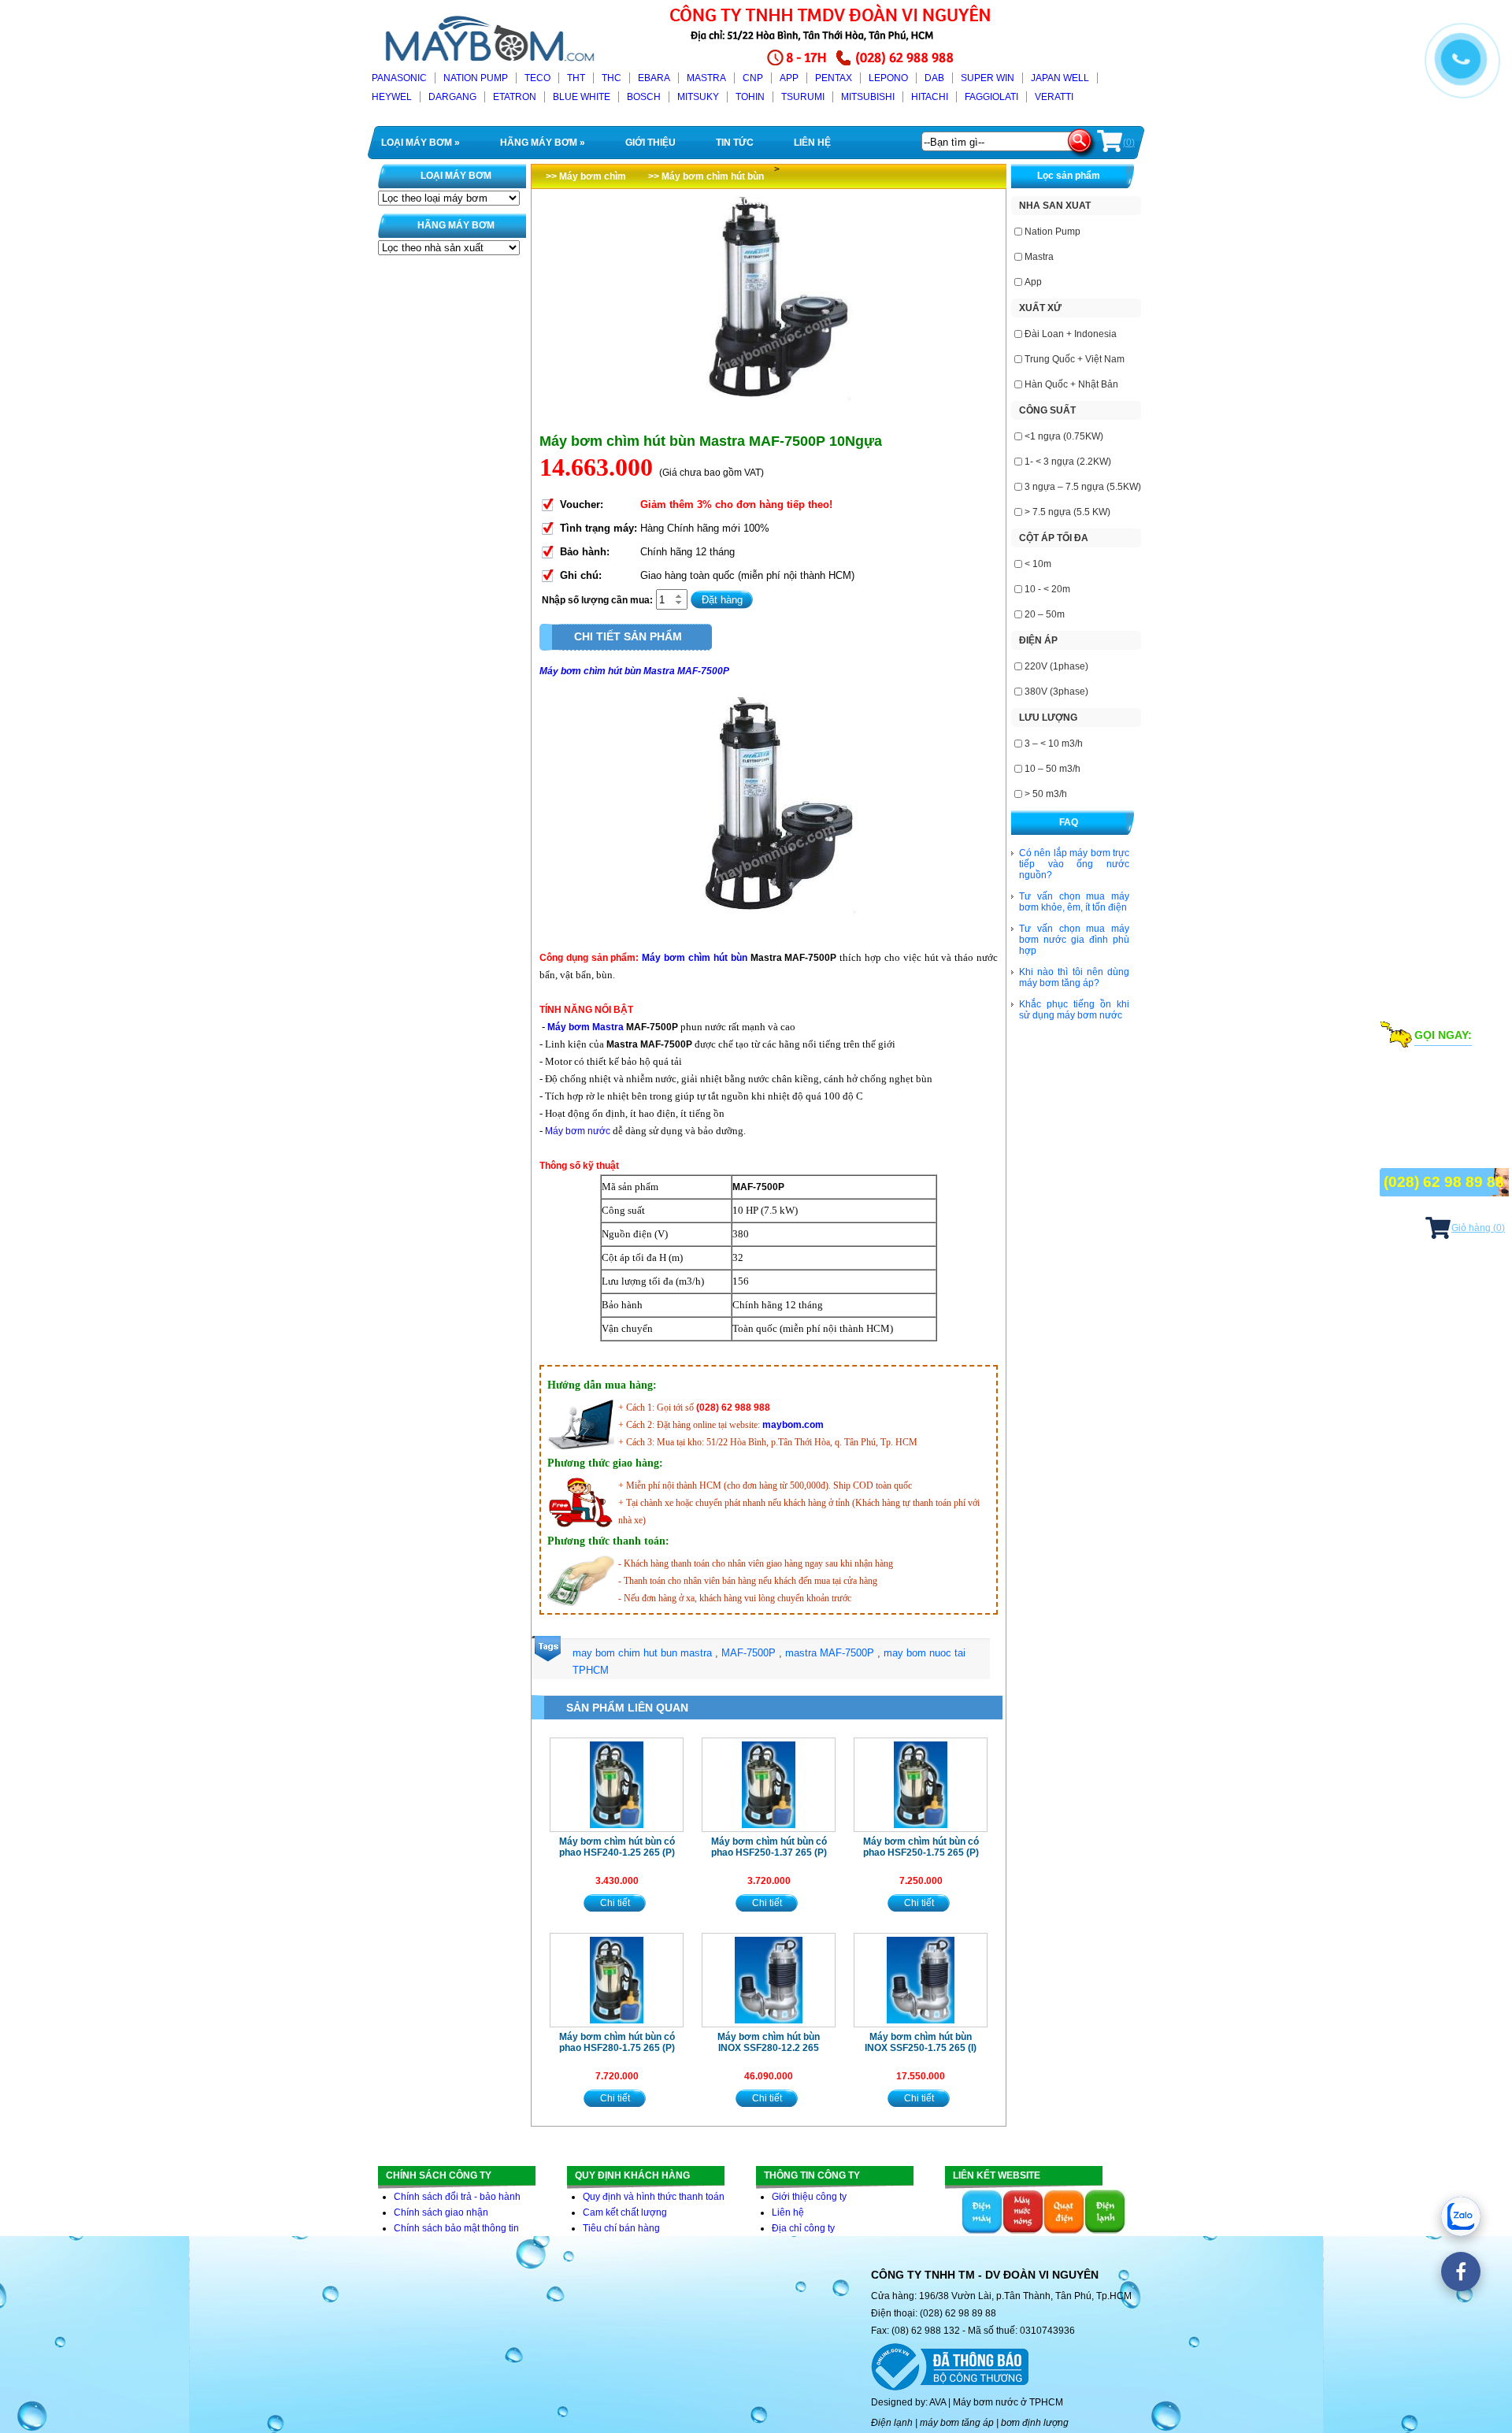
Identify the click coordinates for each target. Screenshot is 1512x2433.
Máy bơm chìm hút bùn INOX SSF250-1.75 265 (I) (921, 2042)
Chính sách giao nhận (441, 2212)
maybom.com (793, 1425)
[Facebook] (1461, 2272)
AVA (938, 2402)
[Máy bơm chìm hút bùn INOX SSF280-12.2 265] (769, 1980)
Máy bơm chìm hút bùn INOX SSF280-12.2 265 (769, 2042)
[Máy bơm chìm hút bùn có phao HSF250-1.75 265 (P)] (921, 1785)
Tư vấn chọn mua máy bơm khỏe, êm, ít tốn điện (1074, 902)
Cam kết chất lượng (625, 2212)
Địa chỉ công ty (803, 2228)
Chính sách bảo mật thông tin (456, 2228)
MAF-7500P (750, 1653)
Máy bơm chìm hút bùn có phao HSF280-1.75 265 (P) (617, 2042)
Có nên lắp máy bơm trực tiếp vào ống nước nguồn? (1074, 864)
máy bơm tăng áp (957, 2423)
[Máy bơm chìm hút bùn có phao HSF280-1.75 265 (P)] (617, 1980)
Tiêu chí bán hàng (621, 2228)
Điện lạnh (892, 2423)
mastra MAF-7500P (831, 1653)
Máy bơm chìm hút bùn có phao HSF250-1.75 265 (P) (921, 1847)
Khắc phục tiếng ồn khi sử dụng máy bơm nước (1074, 1010)
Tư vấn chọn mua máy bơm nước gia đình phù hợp (1074, 940)
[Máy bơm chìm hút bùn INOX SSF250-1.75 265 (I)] (921, 1980)
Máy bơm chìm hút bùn (694, 958)
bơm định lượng (1035, 2423)
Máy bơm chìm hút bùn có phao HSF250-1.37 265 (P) (769, 1847)
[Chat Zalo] (1461, 2216)
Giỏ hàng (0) (1478, 1228)
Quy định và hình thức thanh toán (654, 2197)
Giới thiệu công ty (809, 2197)
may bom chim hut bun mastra (644, 1653)
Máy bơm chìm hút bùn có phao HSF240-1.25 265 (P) (617, 1847)
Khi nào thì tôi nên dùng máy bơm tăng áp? (1074, 977)
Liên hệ (788, 2212)
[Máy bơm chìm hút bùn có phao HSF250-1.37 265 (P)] (769, 1785)
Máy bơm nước (578, 1131)
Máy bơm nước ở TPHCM (1008, 2402)
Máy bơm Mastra (586, 1027)
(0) (1129, 143)
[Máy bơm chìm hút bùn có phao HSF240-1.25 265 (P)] (617, 1785)
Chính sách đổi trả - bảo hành (457, 2197)
